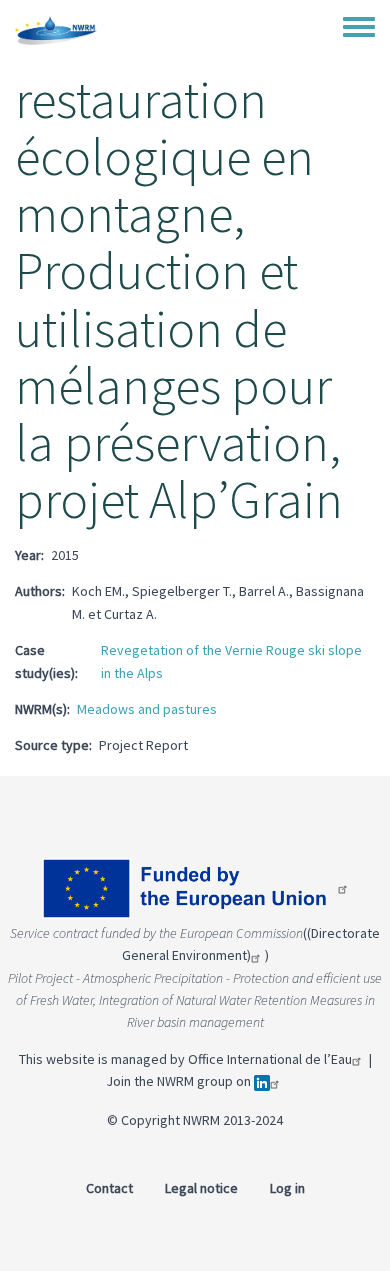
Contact (109, 1188)
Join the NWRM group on (180, 1081)
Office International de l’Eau (270, 1059)
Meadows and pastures (147, 709)
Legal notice (201, 1188)
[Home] (56, 30)
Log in (287, 1188)
